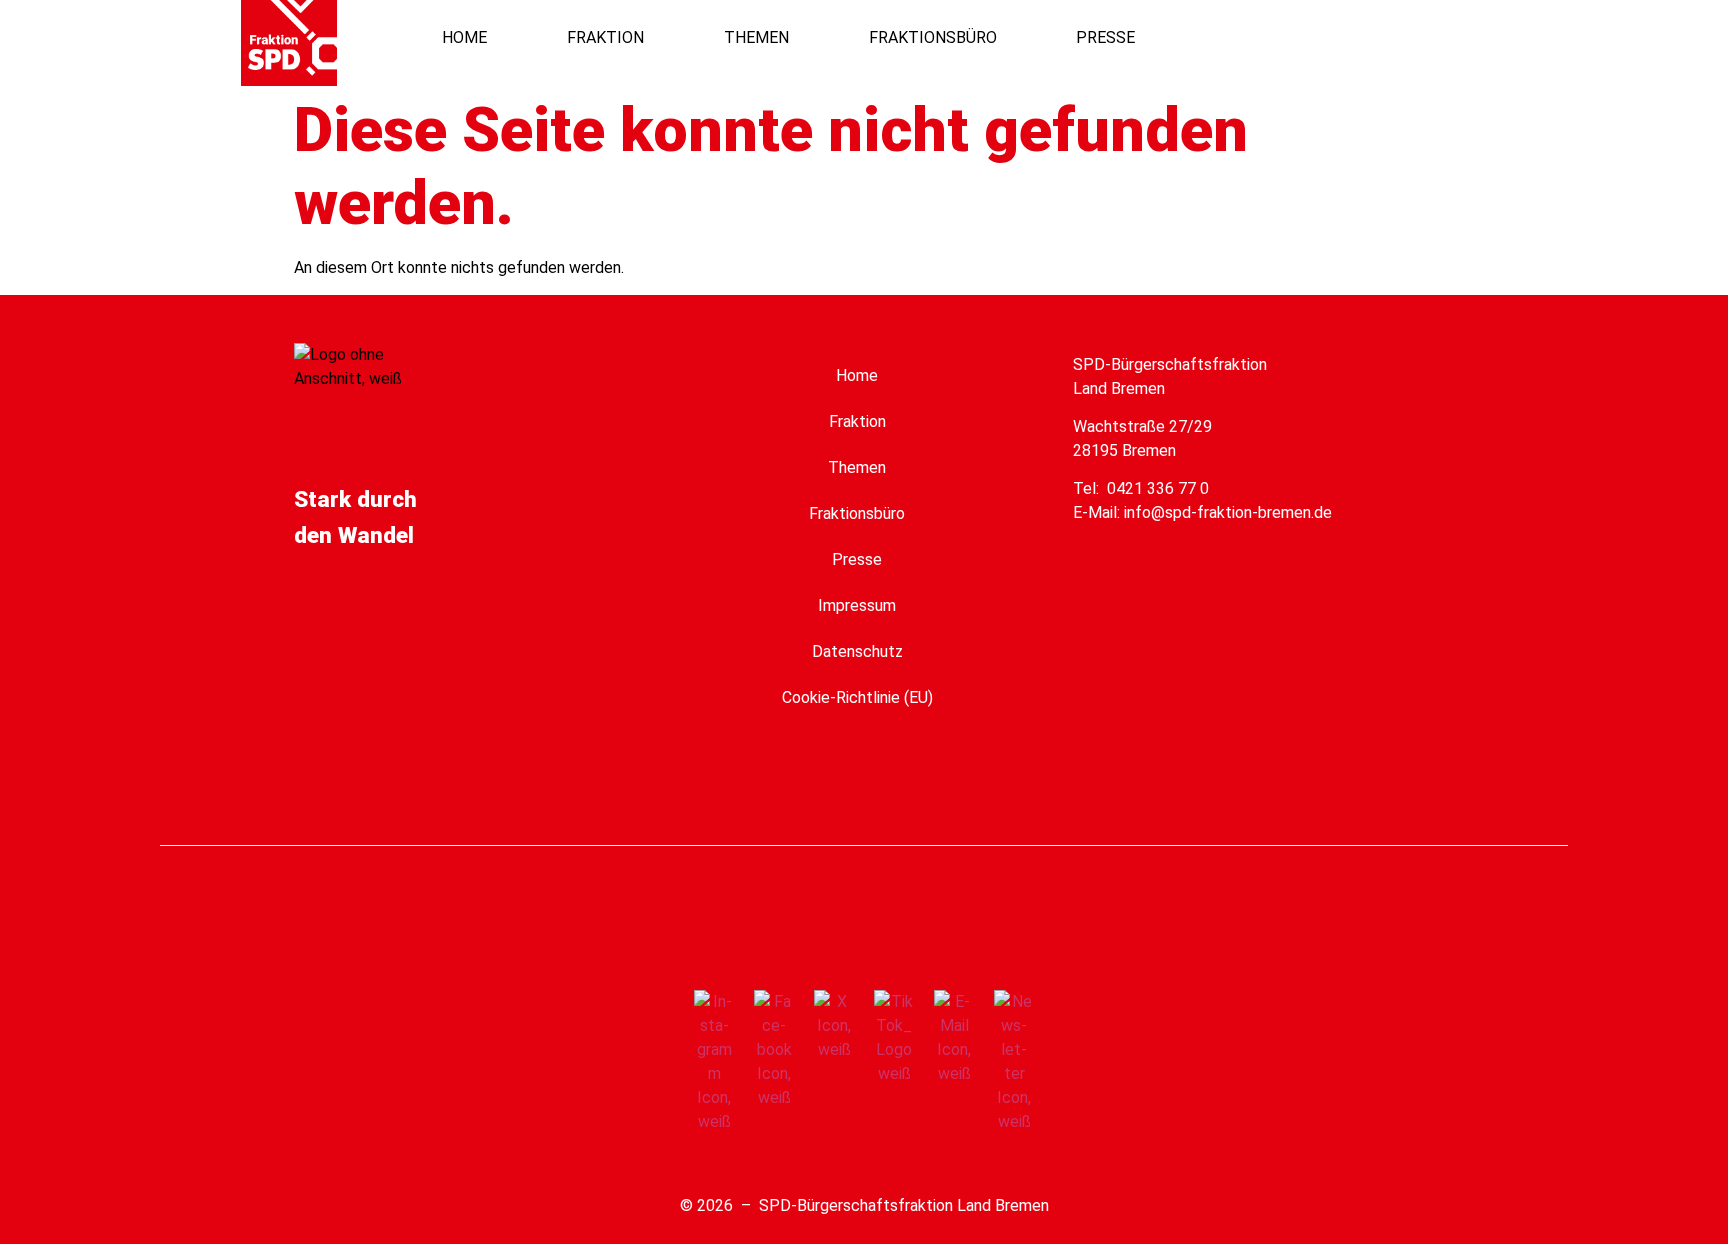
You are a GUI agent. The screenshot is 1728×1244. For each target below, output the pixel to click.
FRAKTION (605, 37)
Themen (857, 467)
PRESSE (1105, 37)
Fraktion (857, 421)
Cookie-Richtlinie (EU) (857, 697)
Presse (857, 559)
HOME (464, 37)
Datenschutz (857, 651)
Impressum (857, 605)
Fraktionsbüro (857, 513)
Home (857, 375)
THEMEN (756, 37)
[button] (1404, 37)
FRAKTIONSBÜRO (933, 37)
